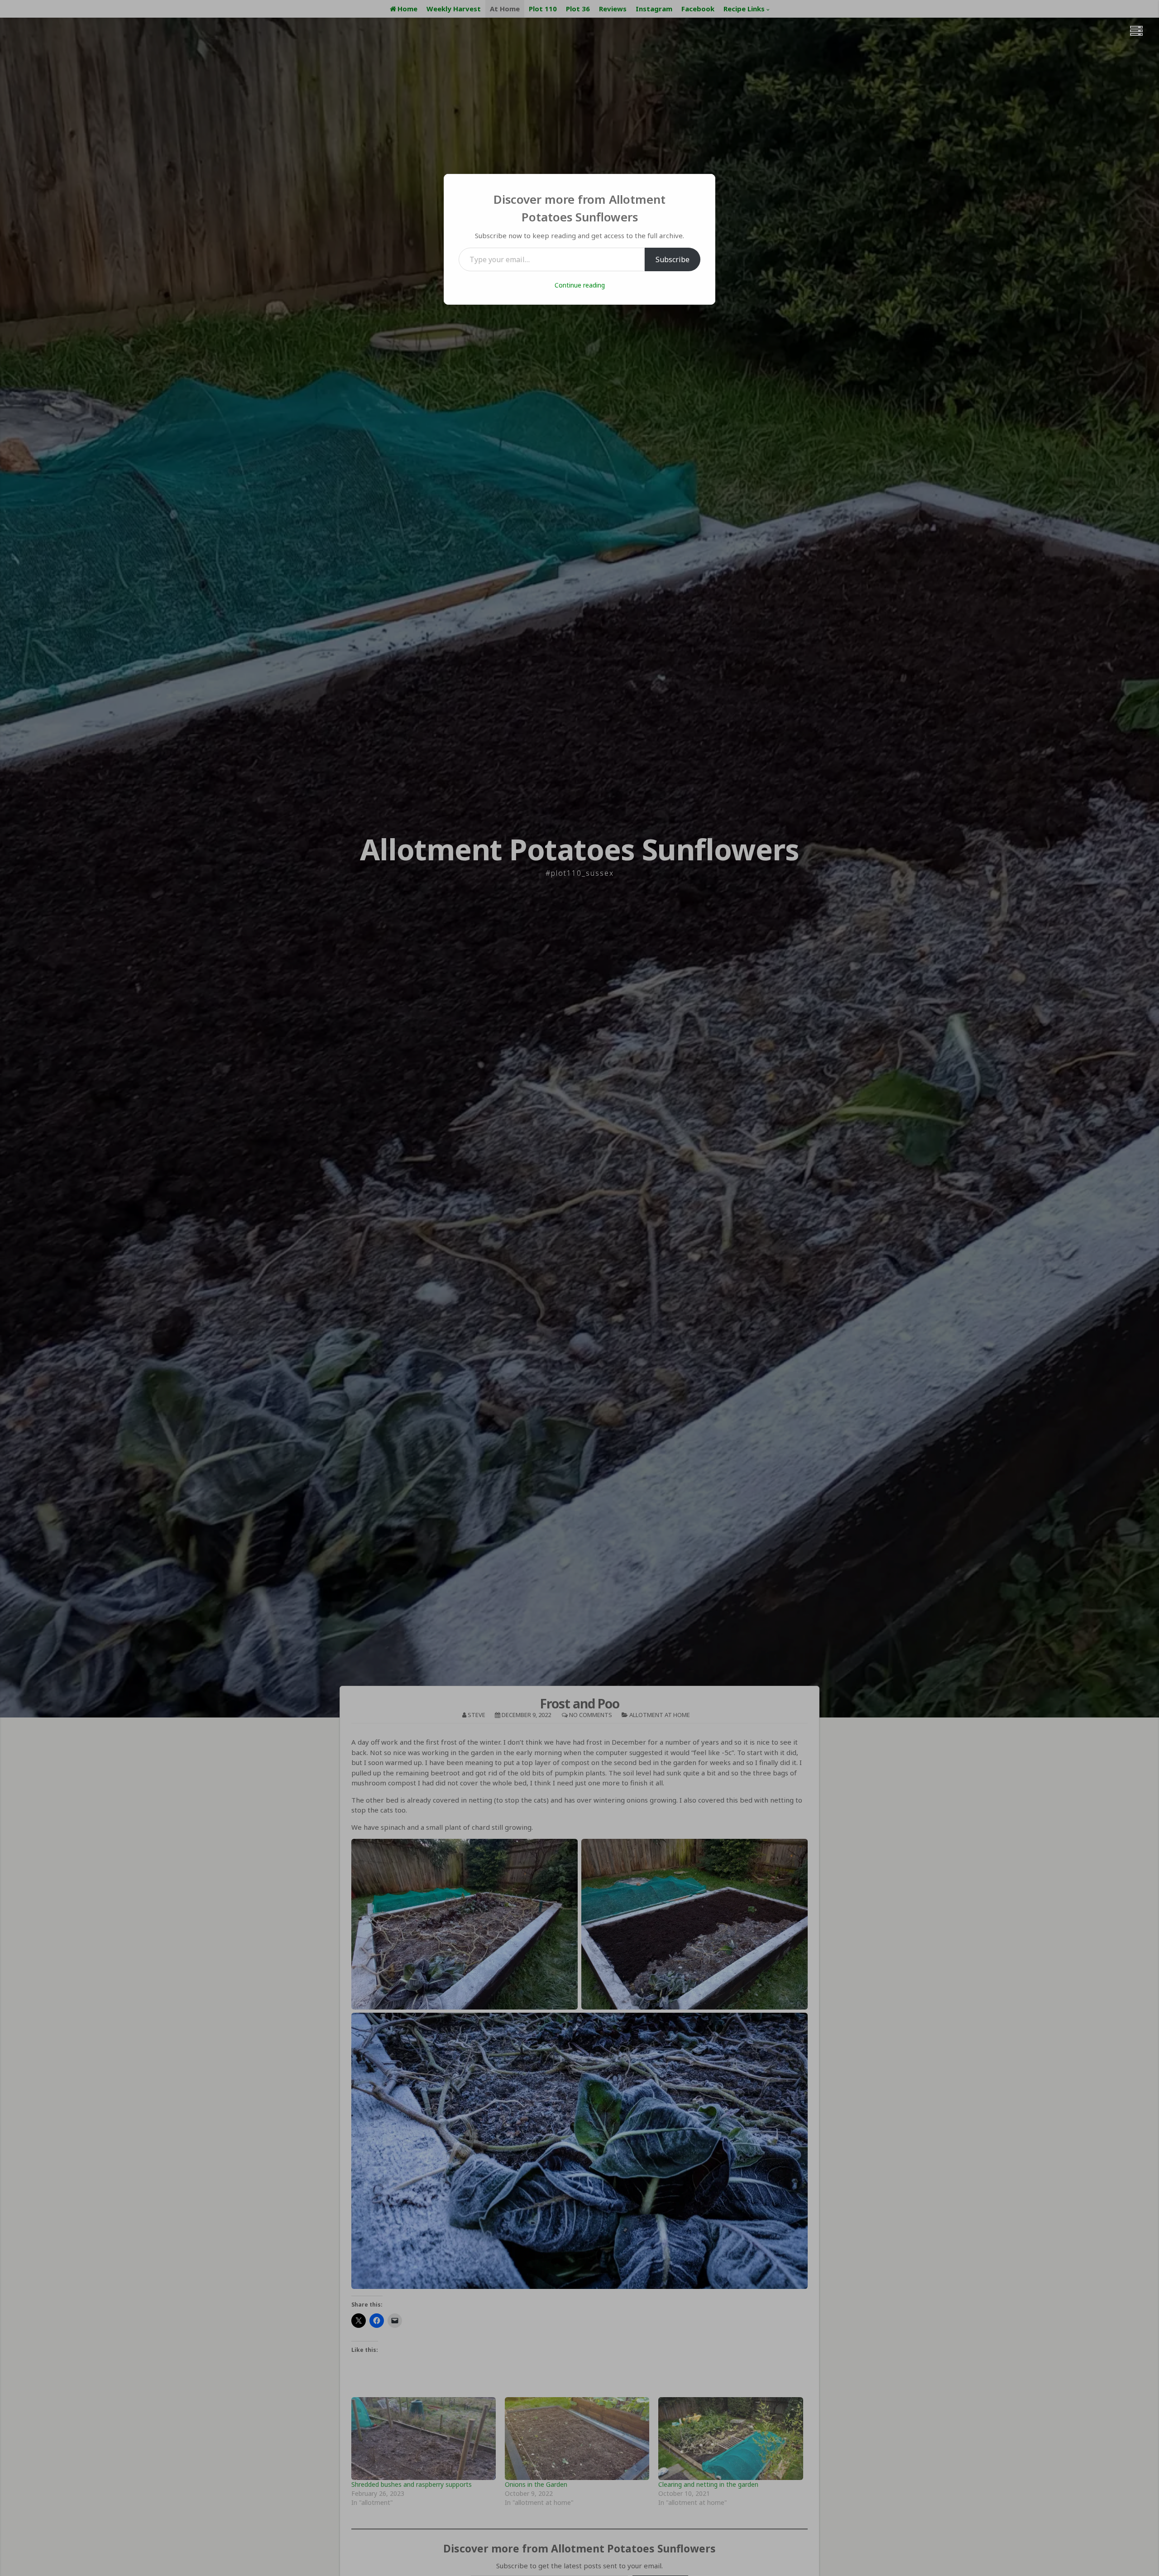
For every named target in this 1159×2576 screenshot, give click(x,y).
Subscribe (673, 259)
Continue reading (580, 285)
